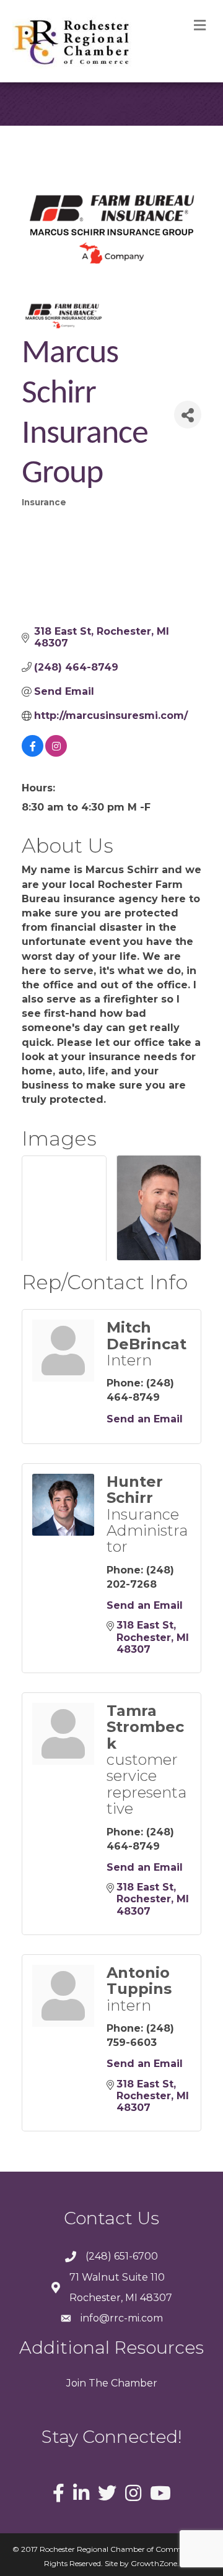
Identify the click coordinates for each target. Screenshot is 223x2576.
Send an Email (145, 1419)
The (97, 2383)
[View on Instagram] (56, 753)
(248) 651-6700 (122, 2256)
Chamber (133, 2383)
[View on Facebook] (33, 753)
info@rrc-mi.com (122, 2318)
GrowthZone (154, 2563)
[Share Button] (188, 415)
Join (76, 2383)
